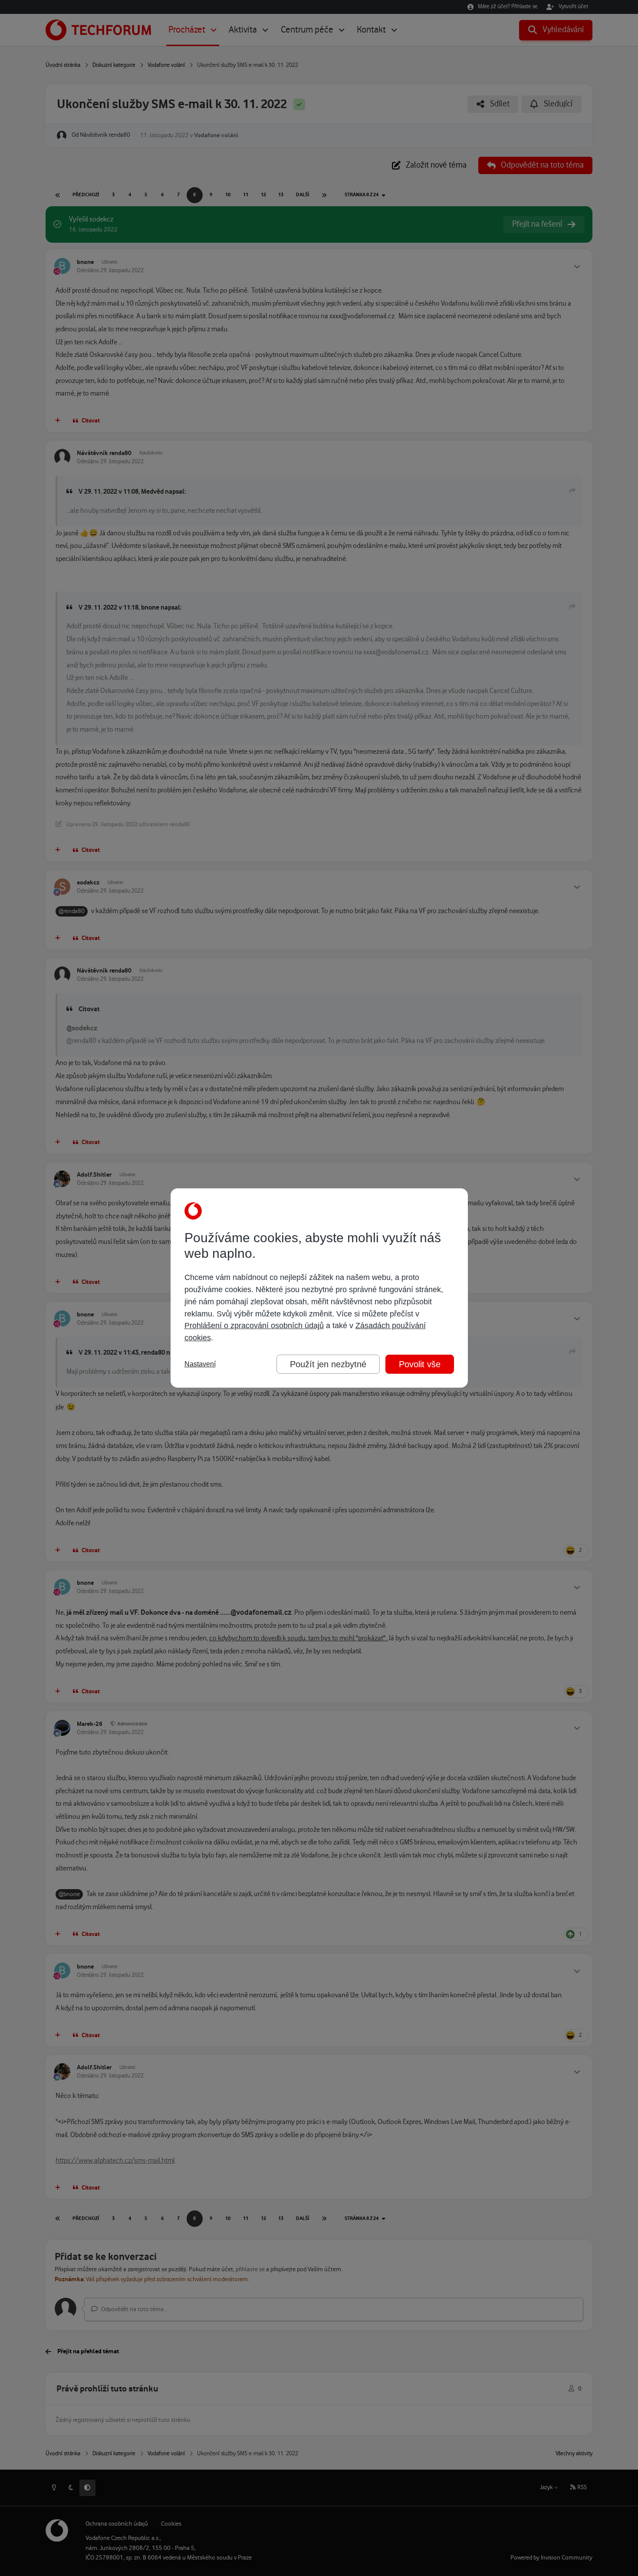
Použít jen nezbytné (328, 1364)
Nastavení (200, 1364)
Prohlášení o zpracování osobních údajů (254, 1326)
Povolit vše (420, 1364)
